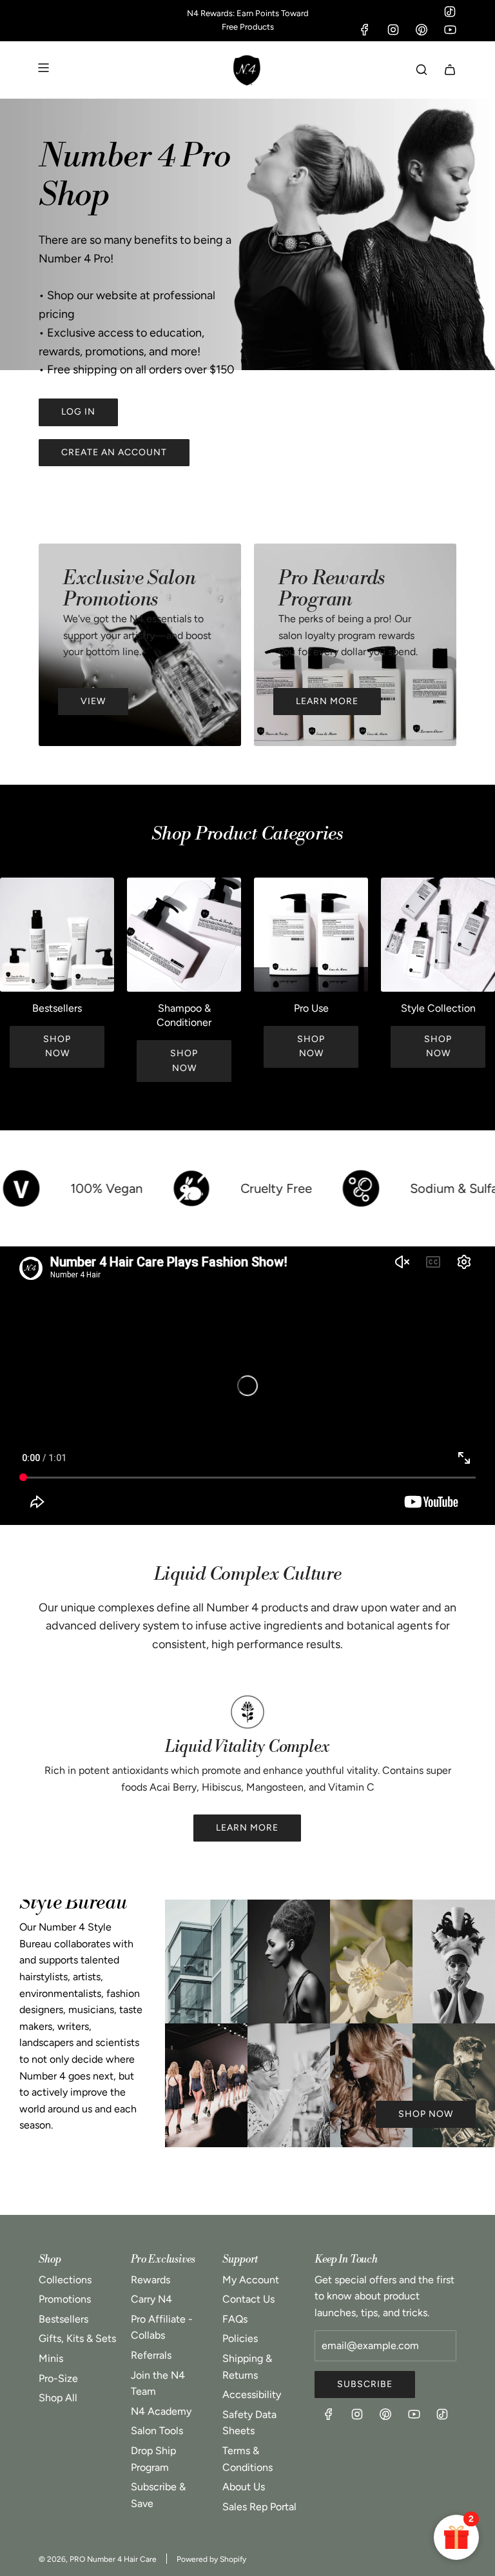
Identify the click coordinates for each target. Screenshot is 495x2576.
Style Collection (438, 1008)
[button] (14, 985)
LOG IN (78, 412)
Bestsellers (57, 1008)
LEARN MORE (327, 701)
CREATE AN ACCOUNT (114, 452)
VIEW (93, 701)
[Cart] (450, 70)
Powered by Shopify (211, 2559)
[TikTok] (450, 12)
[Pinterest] (422, 30)
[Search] (422, 70)
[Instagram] (393, 30)
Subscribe (365, 2384)
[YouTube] (450, 30)
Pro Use (311, 1008)
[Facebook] (365, 30)
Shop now (57, 1046)
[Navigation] (43, 70)
